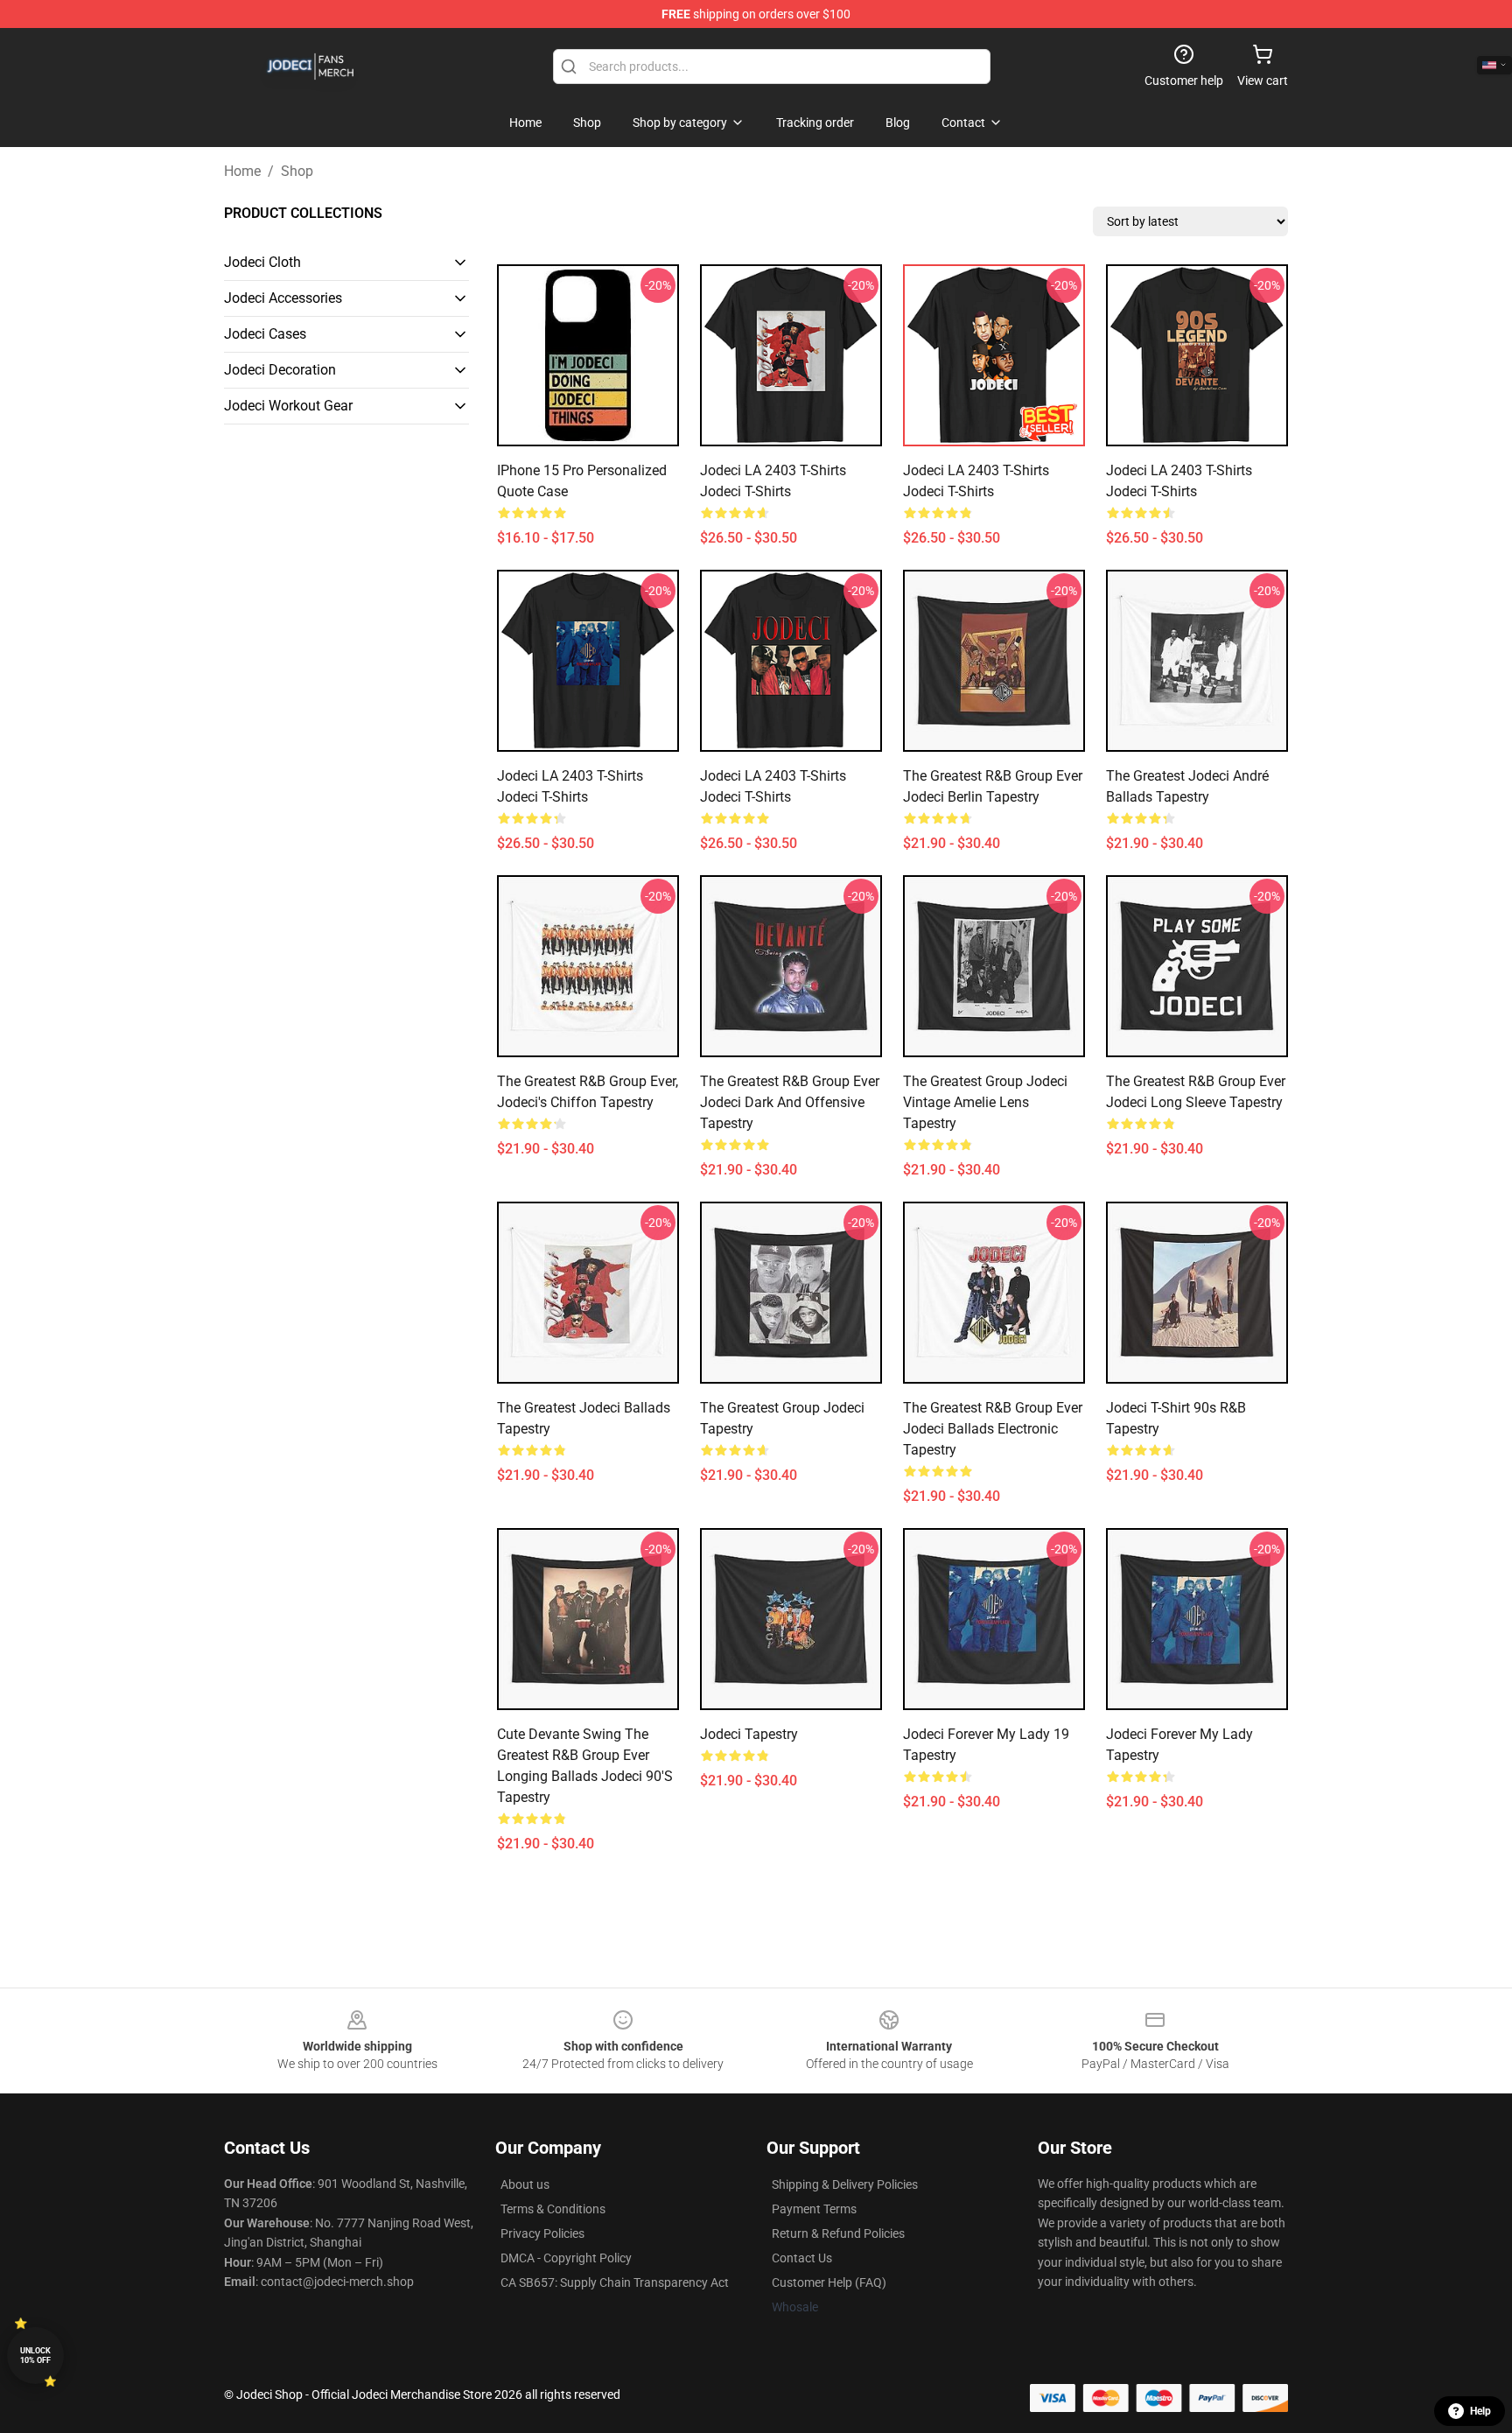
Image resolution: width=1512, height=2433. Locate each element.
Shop (297, 171)
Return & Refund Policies (838, 2233)
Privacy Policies (542, 2233)
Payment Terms (814, 2209)
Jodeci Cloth (262, 262)
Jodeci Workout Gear (288, 406)
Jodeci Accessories (283, 298)
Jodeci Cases (265, 334)
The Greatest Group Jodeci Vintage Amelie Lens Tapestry (985, 1102)
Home (242, 171)
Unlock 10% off (35, 2356)
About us (525, 2184)
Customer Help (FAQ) (829, 2282)
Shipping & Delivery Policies (845, 2184)
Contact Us (802, 2258)
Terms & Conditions (553, 2209)
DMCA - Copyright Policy (566, 2258)
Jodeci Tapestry (749, 1734)
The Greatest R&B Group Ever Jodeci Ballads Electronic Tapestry (993, 1429)
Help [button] (1480, 2411)
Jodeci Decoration (280, 370)
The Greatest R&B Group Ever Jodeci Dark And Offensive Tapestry (790, 1102)
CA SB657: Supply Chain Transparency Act (615, 2282)
